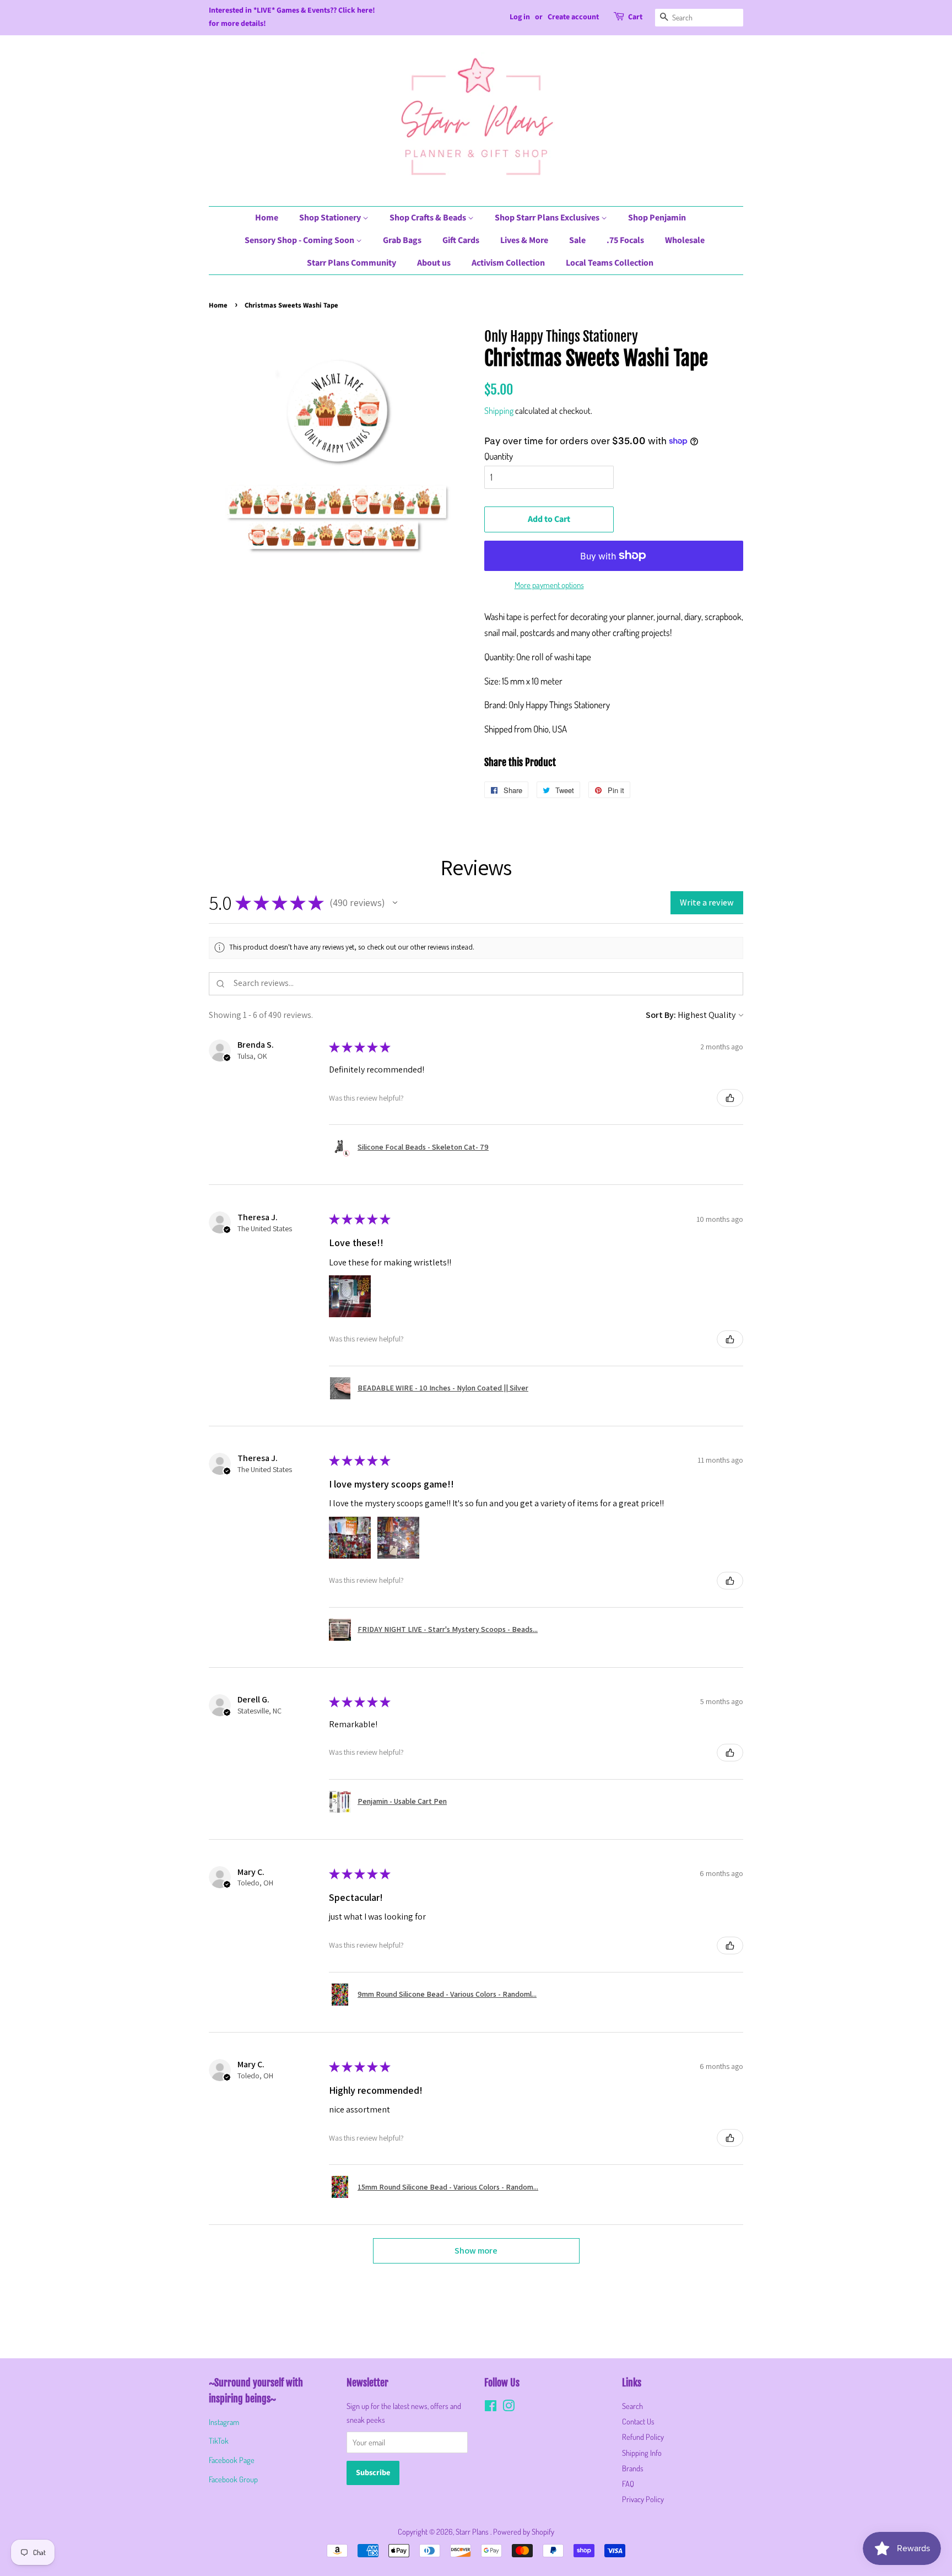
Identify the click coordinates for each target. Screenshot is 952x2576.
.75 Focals (625, 240)
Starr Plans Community (351, 263)
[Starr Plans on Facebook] (491, 2407)
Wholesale (685, 240)
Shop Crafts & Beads (429, 218)
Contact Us (638, 2421)
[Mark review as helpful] (730, 1098)
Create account (573, 17)
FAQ (628, 2483)
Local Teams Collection (610, 263)
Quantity (499, 456)
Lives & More (524, 240)
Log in (520, 17)
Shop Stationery (331, 218)
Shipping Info (642, 2453)
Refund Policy (643, 2437)
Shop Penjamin (657, 218)
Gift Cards (461, 240)
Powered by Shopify (524, 2531)
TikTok (219, 2440)
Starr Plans (473, 2531)
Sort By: (661, 1015)
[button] (395, 903)
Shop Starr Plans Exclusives (548, 218)
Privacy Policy (643, 2499)
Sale (577, 240)
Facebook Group (233, 2479)
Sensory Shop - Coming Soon (300, 240)
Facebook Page (232, 2460)
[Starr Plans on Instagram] (509, 2407)
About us (434, 263)
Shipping (499, 411)
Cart (635, 17)
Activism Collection (508, 263)
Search (632, 2406)
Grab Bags (402, 240)
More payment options (549, 585)
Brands (633, 2468)
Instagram (224, 2422)
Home (267, 218)
